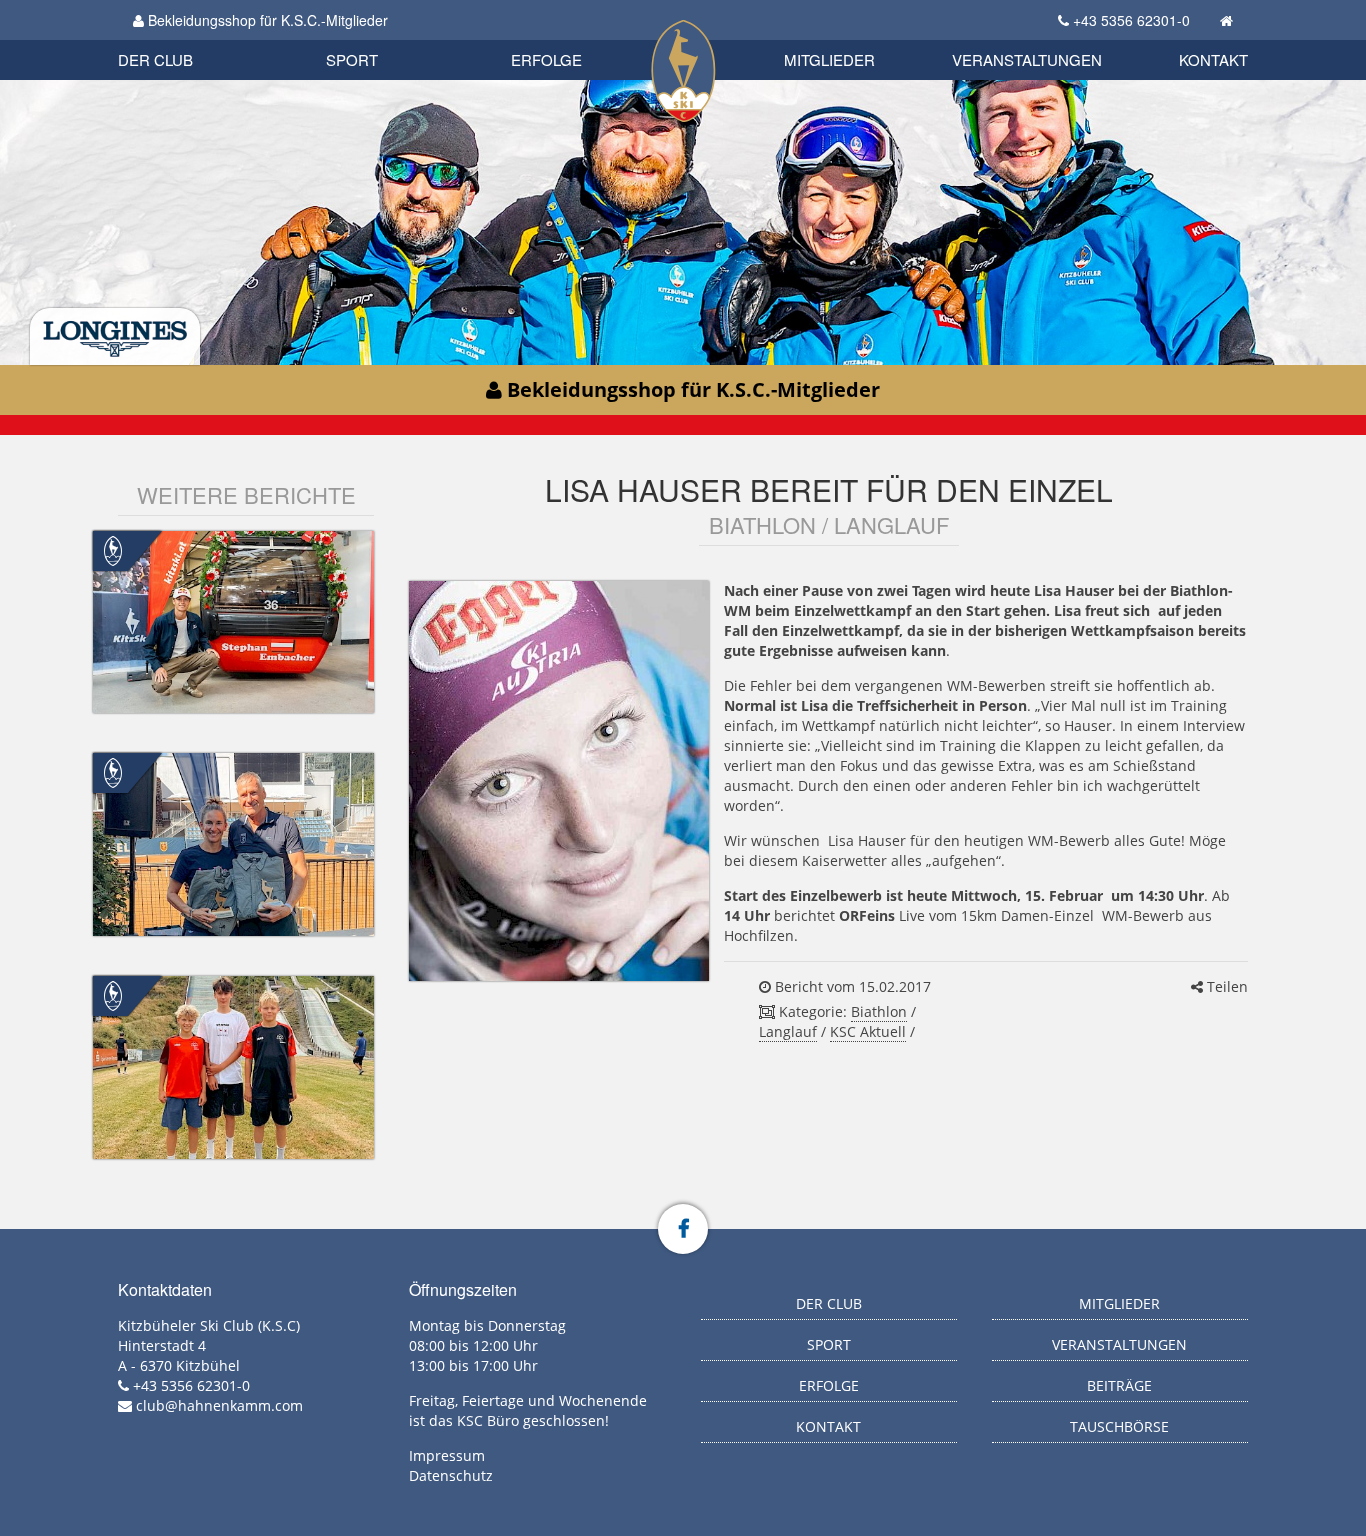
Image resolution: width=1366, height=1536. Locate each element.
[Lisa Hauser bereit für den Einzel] (559, 781)
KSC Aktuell (868, 1031)
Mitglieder (829, 59)
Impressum (447, 1455)
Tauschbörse (1119, 1426)
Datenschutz (451, 1475)
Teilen (1225, 986)
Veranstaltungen (1027, 59)
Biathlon (189, 37)
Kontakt (1213, 59)
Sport (352, 59)
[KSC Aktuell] (113, 548)
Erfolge (546, 59)
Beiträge (1119, 1385)
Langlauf (788, 1031)
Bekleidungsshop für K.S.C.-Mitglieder (266, 20)
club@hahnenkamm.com (219, 1405)
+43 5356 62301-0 (1131, 20)
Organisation (176, 39)
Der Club (155, 59)
